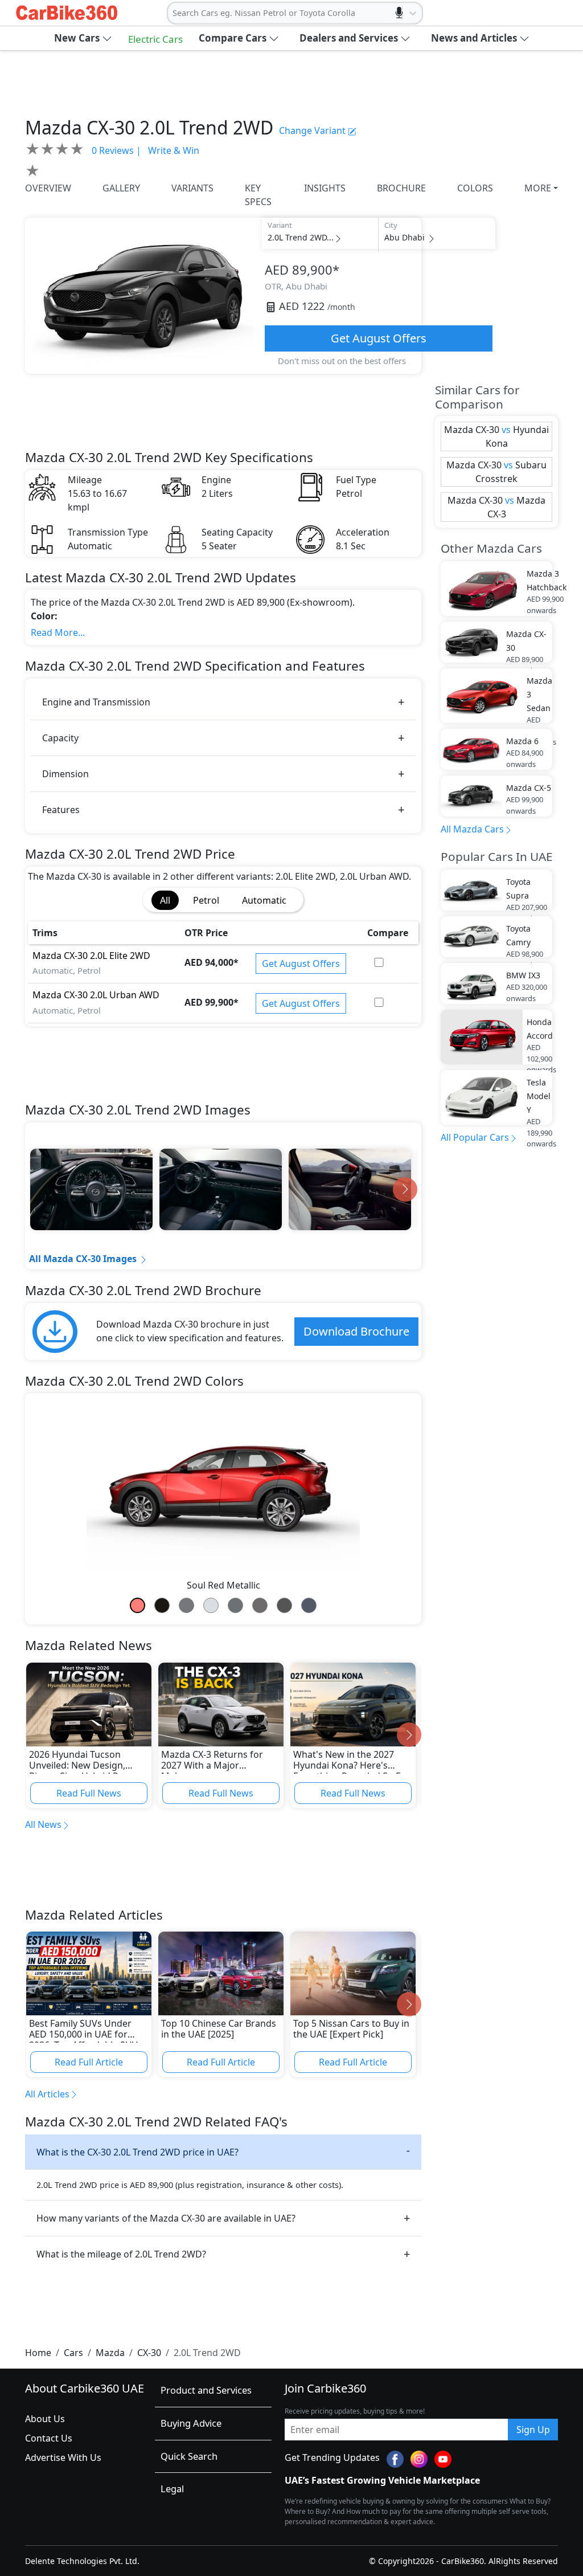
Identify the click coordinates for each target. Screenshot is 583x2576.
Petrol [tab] (206, 900)
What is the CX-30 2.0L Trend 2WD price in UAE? (137, 2152)
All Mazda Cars (472, 829)
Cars (73, 2353)
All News (43, 1824)
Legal (172, 2489)
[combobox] (174, 13)
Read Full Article (89, 2062)
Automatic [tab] (264, 900)
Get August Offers (379, 338)
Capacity (60, 738)
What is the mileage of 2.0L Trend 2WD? (121, 2254)
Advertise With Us (63, 2457)
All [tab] (165, 900)
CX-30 (149, 2353)
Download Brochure (356, 1331)
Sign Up (533, 2430)
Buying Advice (191, 2423)
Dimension (65, 774)
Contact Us (49, 2438)
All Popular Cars (475, 1137)
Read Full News (89, 1793)
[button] (83, 38)
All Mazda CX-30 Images (83, 1259)
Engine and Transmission (96, 702)
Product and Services (206, 2390)
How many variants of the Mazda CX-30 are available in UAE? (166, 2218)
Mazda (110, 2353)
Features (61, 810)
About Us (45, 2419)
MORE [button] (538, 188)
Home (38, 2353)
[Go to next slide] (405, 1189)
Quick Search (189, 2456)
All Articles (47, 2094)
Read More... (58, 632)
